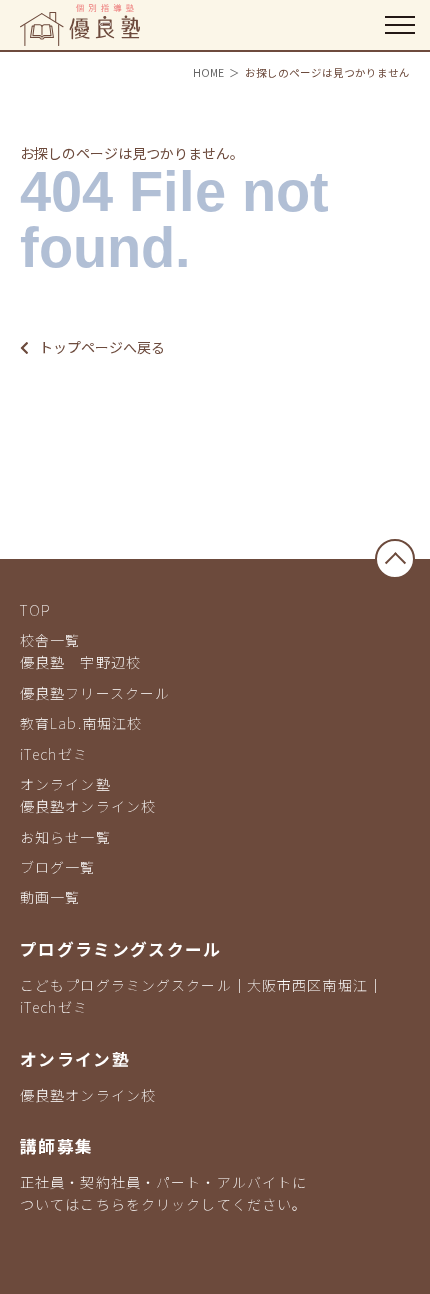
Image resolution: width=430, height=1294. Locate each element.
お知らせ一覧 (65, 837)
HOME (208, 72)
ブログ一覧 (58, 867)
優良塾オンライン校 (88, 806)
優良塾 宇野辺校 (80, 662)
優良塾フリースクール (95, 693)
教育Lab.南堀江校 (81, 723)
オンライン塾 (65, 784)
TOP (35, 610)
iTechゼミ (54, 754)
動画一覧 (50, 897)
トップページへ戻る (102, 347)
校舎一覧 (50, 640)
